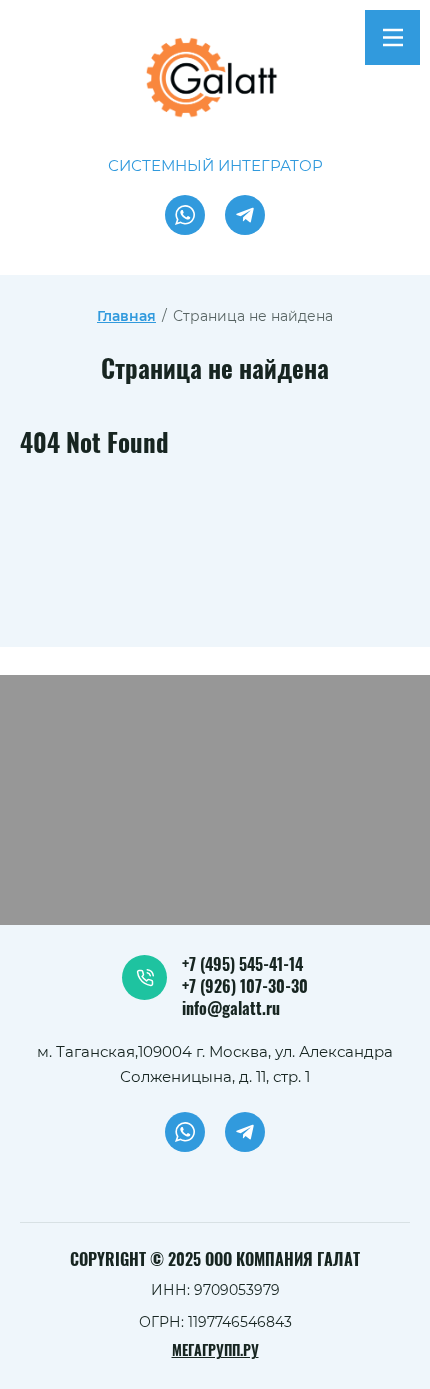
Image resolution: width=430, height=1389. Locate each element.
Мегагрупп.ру (215, 1352)
